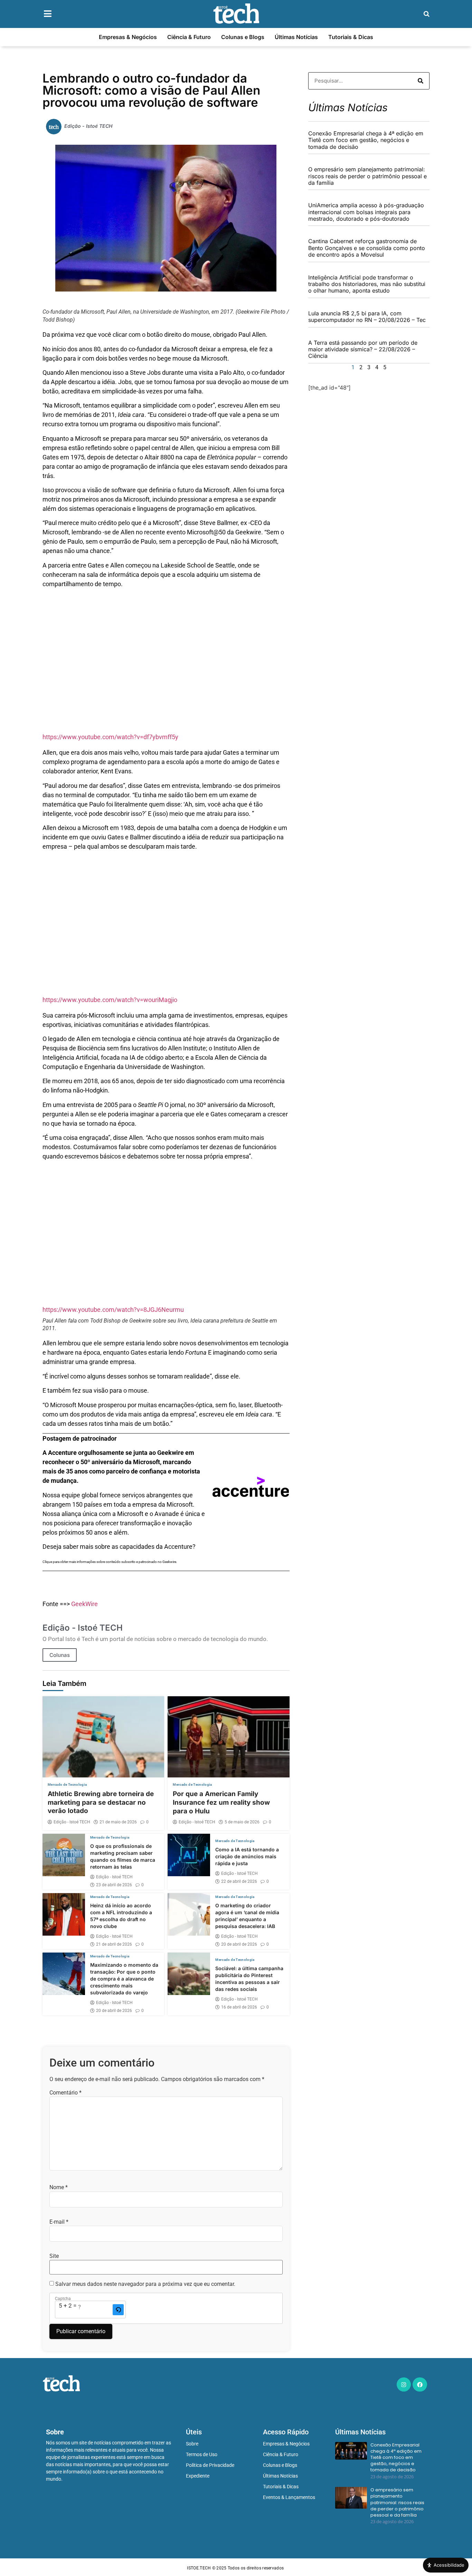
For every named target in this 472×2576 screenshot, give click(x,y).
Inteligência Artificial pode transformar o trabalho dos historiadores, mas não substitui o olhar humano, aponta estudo (367, 284)
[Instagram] (404, 2385)
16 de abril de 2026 (239, 2007)
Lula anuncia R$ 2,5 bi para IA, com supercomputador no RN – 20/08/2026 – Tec (367, 317)
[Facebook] (420, 2385)
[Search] (421, 81)
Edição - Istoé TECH (72, 1822)
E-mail (59, 2222)
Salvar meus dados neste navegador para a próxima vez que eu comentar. (145, 2284)
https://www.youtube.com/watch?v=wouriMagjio (110, 1000)
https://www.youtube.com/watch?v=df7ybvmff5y (110, 737)
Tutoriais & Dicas (351, 37)
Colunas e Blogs (243, 37)
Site (54, 2256)
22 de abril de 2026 (239, 1881)
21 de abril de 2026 (114, 1944)
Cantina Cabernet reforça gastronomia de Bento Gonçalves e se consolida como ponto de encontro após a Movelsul (367, 248)
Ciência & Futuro (189, 37)
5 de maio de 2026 (242, 1822)
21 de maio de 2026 (118, 1822)
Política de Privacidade (210, 2465)
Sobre (192, 2444)
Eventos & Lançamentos (289, 2497)
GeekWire (84, 1604)
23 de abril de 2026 (114, 1885)
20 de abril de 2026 (239, 1944)
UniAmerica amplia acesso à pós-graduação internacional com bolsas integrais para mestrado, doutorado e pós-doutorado (366, 212)
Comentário (65, 2093)
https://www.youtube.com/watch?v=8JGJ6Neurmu (113, 1310)
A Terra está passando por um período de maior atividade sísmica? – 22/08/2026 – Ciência (363, 349)
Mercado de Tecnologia (67, 1785)
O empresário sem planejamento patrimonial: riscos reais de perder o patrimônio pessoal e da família (367, 176)
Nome (59, 2187)
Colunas (60, 1655)
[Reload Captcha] (118, 2310)
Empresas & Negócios (128, 37)
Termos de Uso (202, 2454)
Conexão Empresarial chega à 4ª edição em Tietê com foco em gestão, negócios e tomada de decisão (366, 140)
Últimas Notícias (296, 37)
